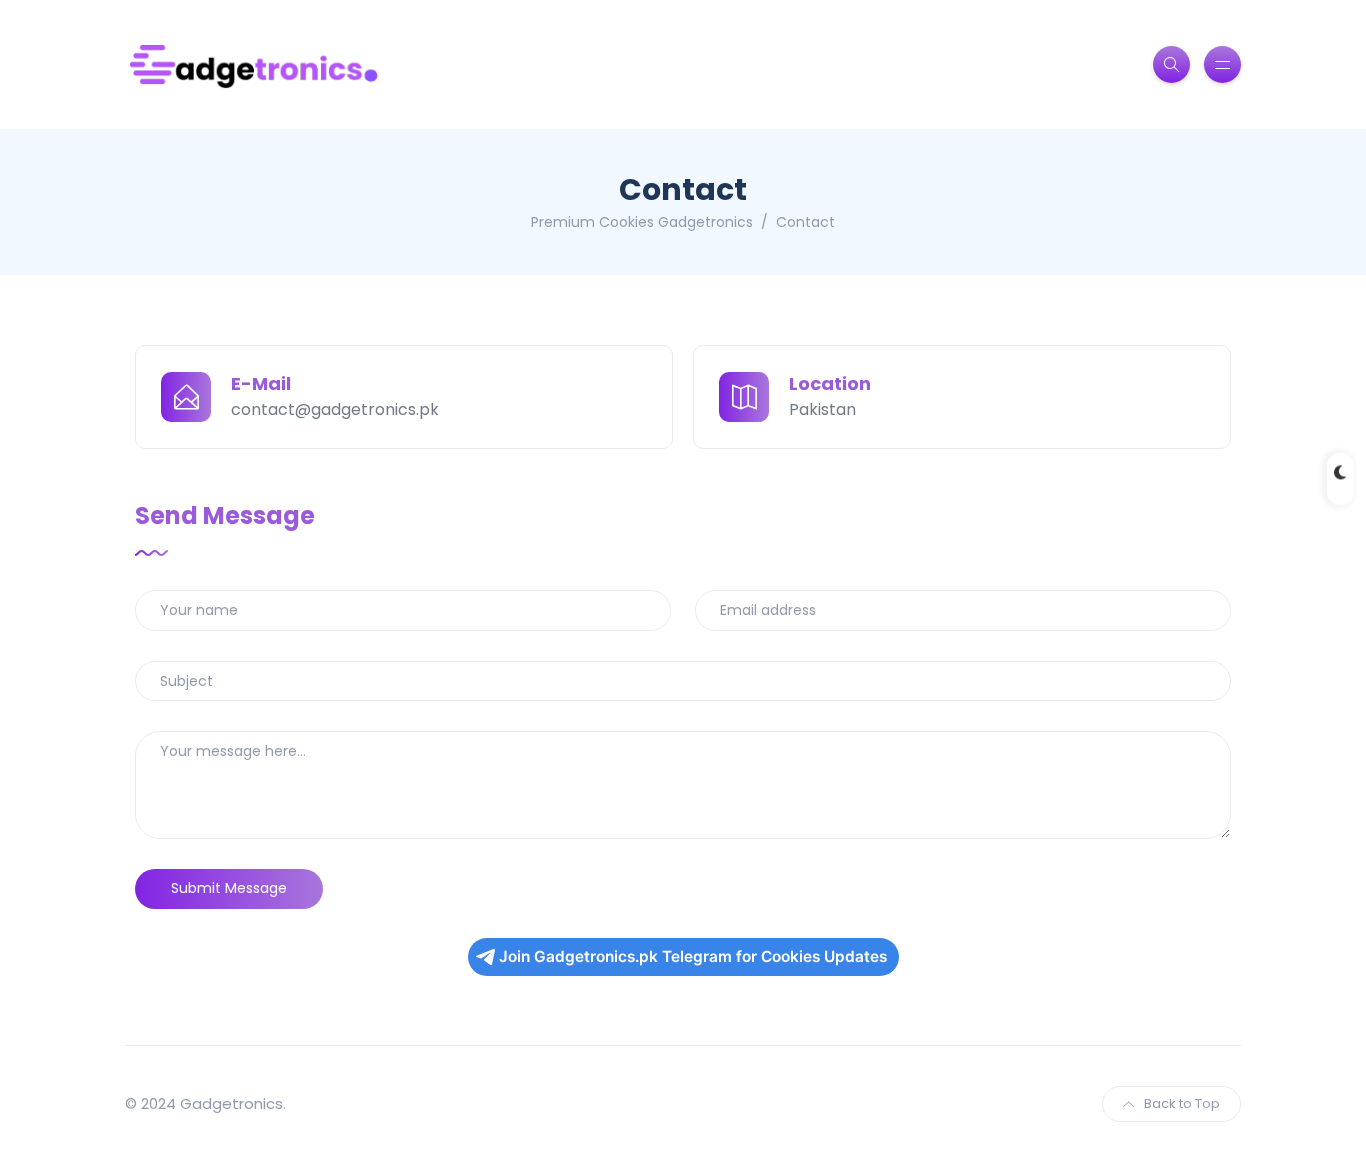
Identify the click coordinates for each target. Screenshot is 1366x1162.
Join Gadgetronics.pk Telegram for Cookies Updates (693, 956)
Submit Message (229, 888)
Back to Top (1182, 1103)
